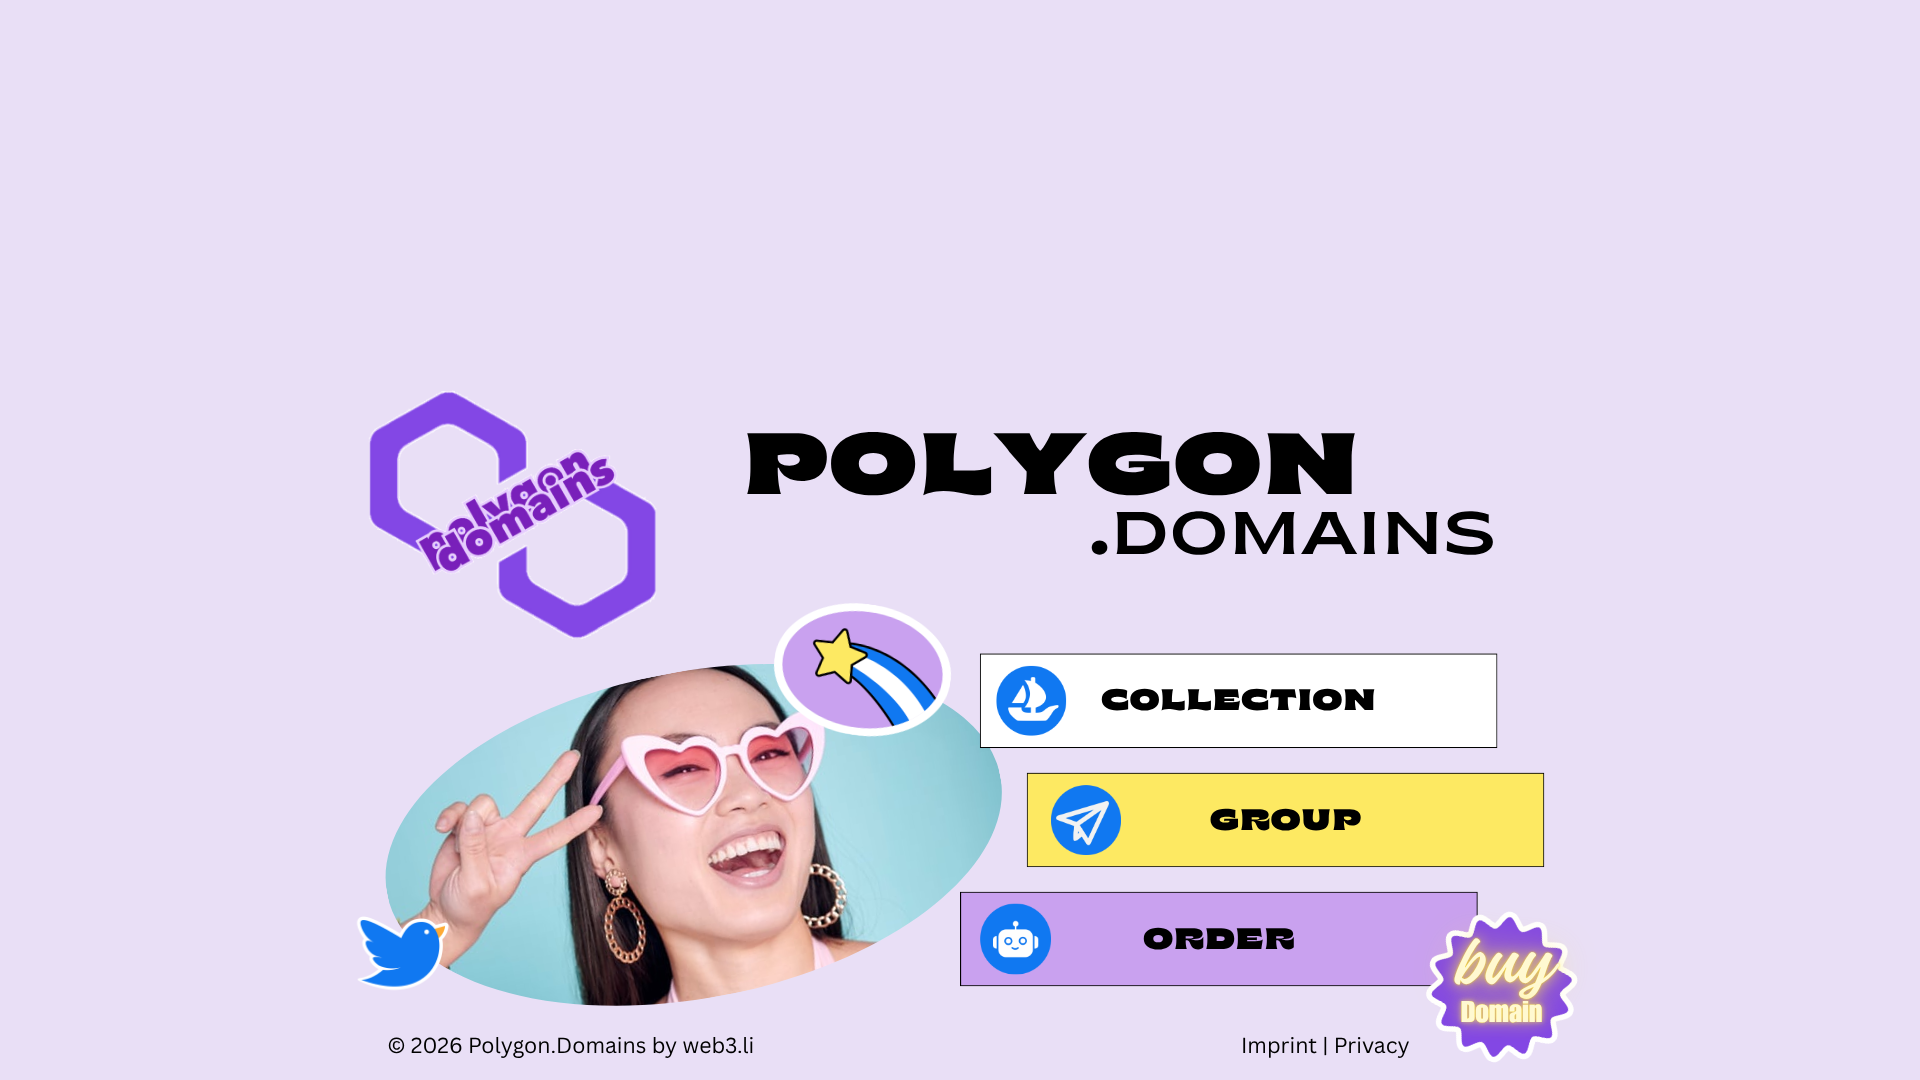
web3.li (718, 1045)
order (1220, 942)
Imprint (1279, 1045)
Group (1286, 823)
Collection (1239, 703)
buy (1501, 960)
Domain (1501, 1016)
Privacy (1372, 1045)
